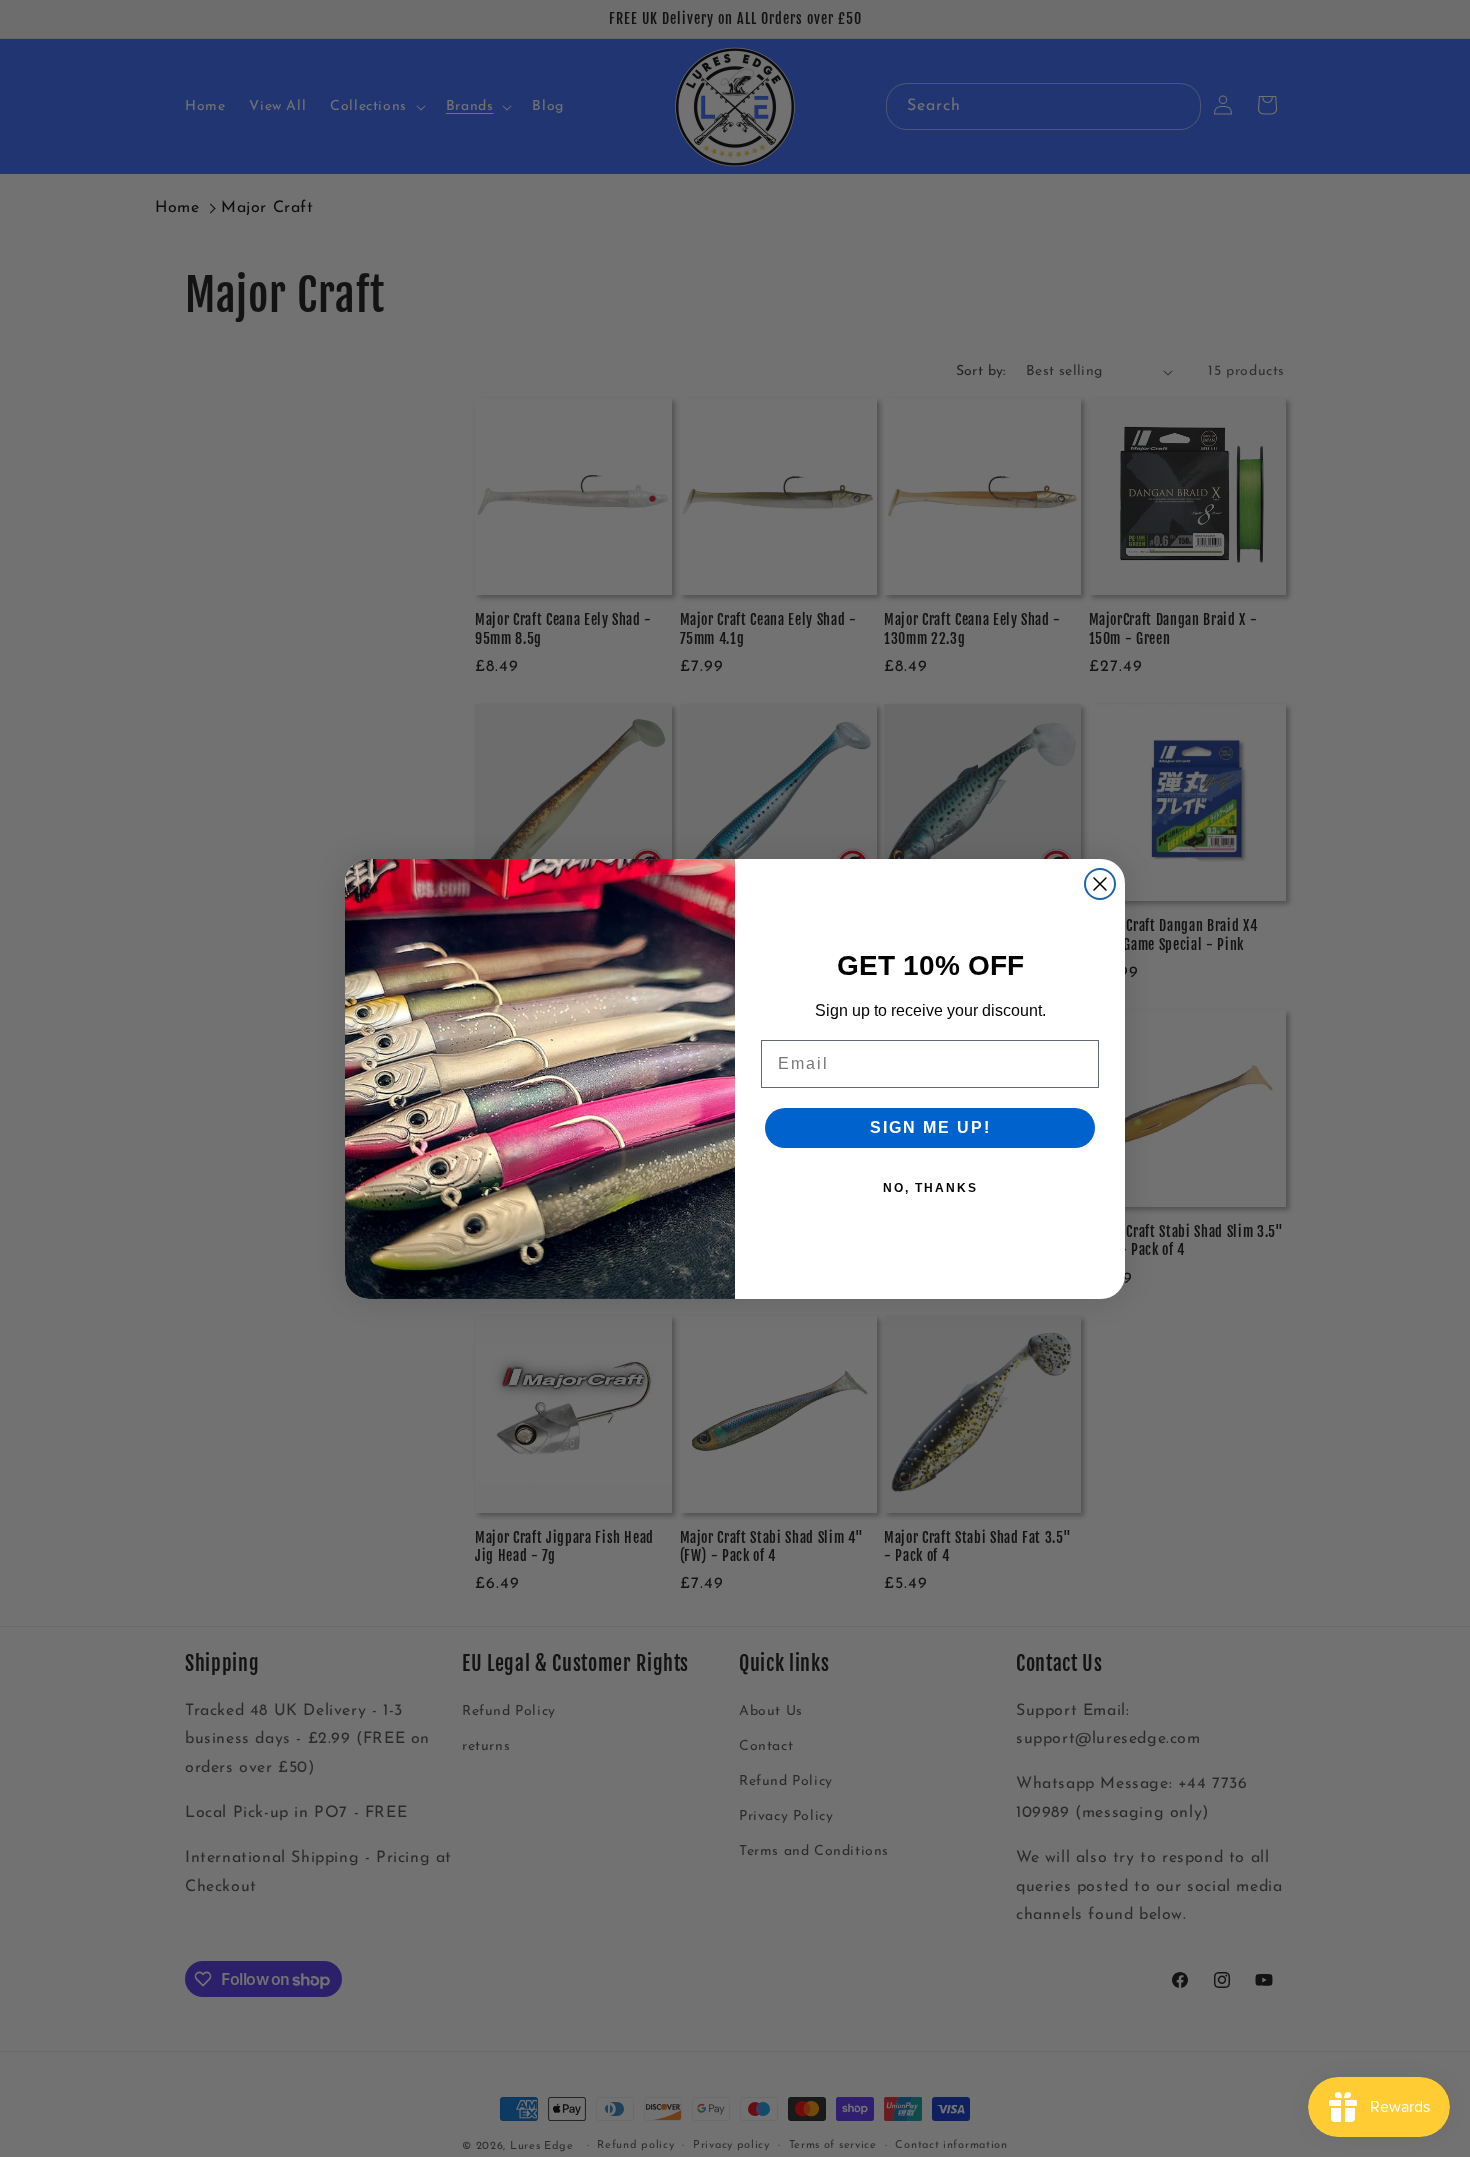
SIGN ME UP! (930, 1127)
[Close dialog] (1100, 884)
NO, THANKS (930, 1188)
